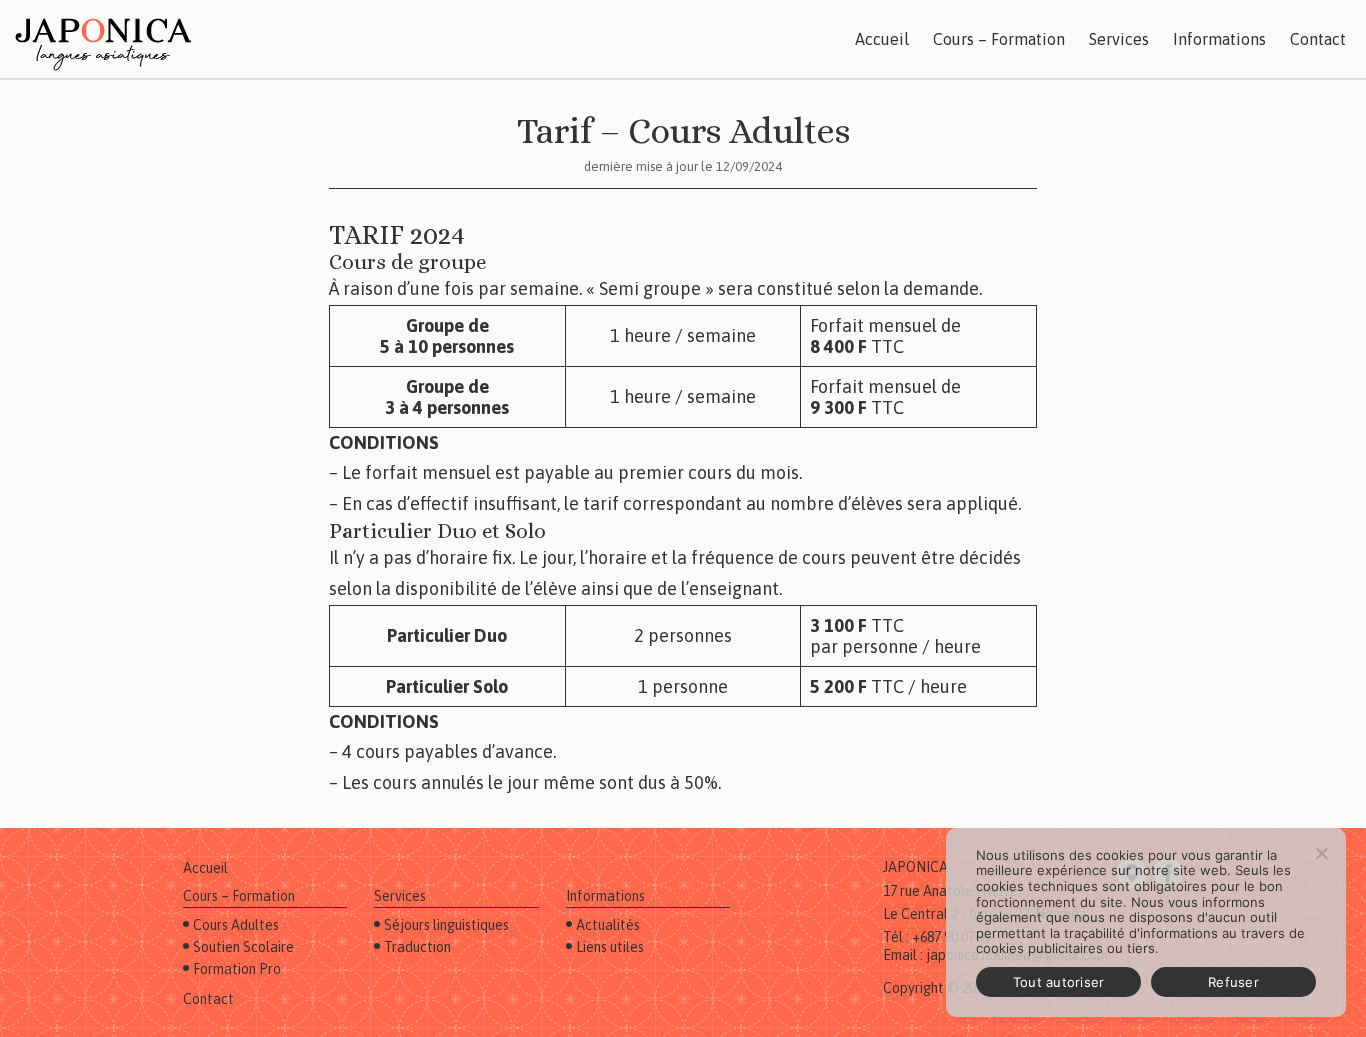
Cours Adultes (236, 925)
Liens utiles (610, 947)
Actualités (608, 925)
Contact (1318, 39)
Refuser (1233, 982)
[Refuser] (1321, 853)
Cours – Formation (999, 39)
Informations (1219, 39)
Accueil (882, 39)
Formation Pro (237, 969)
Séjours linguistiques (446, 925)
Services (1119, 39)
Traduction (417, 947)
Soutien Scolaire (243, 947)
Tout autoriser (1059, 982)
